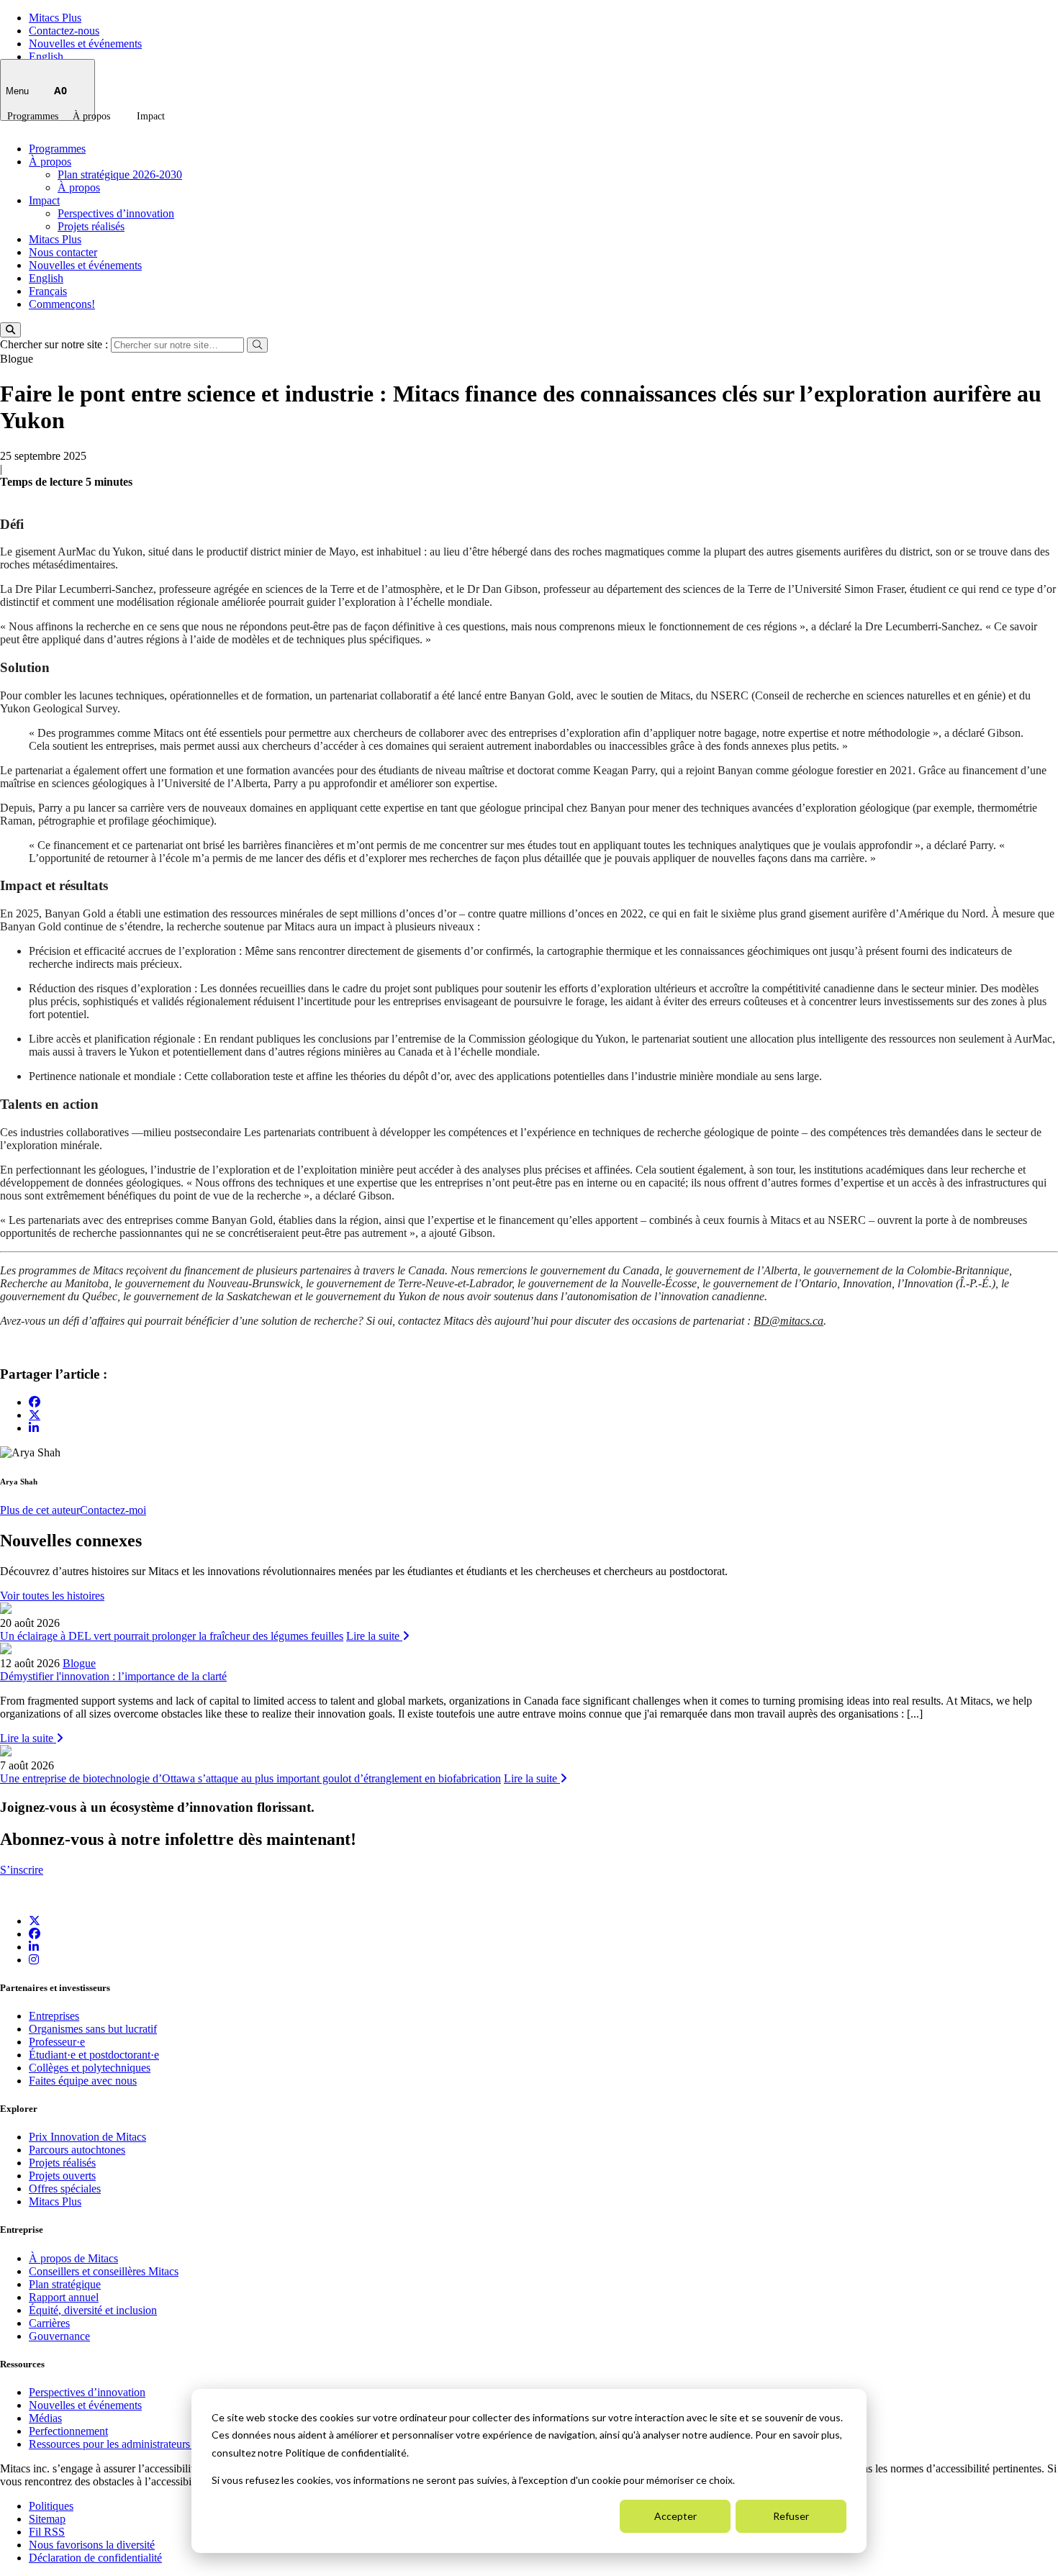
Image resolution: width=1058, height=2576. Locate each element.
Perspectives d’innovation (116, 213)
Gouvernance (59, 2336)
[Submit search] (257, 345)
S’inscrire (22, 1870)
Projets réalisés (91, 226)
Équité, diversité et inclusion (93, 2310)
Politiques (51, 2506)
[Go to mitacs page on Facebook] (35, 1402)
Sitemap (47, 2519)
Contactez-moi (113, 1510)
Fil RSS (47, 2532)
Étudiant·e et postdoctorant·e (94, 2055)
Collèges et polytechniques (90, 2068)
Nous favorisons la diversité (92, 2545)
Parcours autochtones (77, 2150)
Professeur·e (57, 2042)
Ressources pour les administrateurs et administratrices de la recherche (189, 2444)
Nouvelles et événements (85, 44)
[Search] (10, 330)
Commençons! (62, 304)
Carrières (49, 2323)
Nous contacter (63, 252)
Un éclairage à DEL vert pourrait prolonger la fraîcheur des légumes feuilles (172, 1636)
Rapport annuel (64, 2297)
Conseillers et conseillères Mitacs (104, 2271)
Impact (151, 116)
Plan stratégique (65, 2284)
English (46, 56)
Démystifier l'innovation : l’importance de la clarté (113, 1676)
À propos (91, 116)
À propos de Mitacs (73, 2258)
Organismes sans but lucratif (93, 2029)
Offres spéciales (65, 2189)
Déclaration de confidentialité (95, 2558)
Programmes (33, 116)
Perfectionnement (68, 2431)
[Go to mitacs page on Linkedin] (34, 1428)
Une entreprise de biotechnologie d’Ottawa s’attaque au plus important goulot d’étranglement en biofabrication (250, 1778)
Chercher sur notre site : (55, 344)
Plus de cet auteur (40, 1510)
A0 (60, 90)
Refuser (791, 2516)
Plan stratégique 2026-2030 (120, 174)
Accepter (675, 2516)
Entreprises (54, 2016)
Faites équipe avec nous (83, 2081)
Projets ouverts (62, 2176)
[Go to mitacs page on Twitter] (35, 1415)
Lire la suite (374, 1636)
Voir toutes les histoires (52, 1596)
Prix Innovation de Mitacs (87, 2137)
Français (48, 291)
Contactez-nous (64, 31)
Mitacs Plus (55, 18)
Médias (45, 2418)
